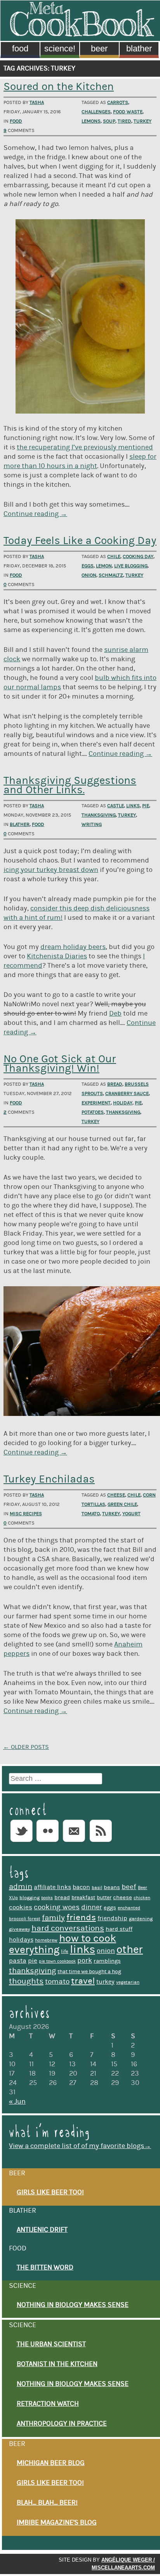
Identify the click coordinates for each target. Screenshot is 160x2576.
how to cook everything (63, 1944)
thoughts (26, 1981)
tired (124, 121)
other (130, 1950)
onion (89, 575)
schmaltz (111, 575)
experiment (96, 1103)
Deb (115, 1014)
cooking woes (57, 1907)
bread (115, 1084)
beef (129, 1887)
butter (104, 1898)
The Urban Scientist (51, 2344)
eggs (88, 566)
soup (109, 121)
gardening (141, 1919)
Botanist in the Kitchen (57, 2364)
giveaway (19, 1929)
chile (114, 556)
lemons (91, 121)
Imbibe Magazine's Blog (57, 2523)
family (53, 1918)
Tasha (37, 102)
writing (92, 824)
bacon (81, 1887)
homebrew (46, 1940)
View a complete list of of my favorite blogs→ (80, 2146)
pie (146, 806)
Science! (60, 48)
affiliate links (52, 1887)
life (65, 1951)
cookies (21, 1907)
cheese (116, 1495)
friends (81, 1917)
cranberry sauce (127, 1093)
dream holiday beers (73, 947)
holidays (21, 1940)
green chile (122, 1504)
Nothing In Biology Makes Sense (73, 2305)
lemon (104, 566)
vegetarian (128, 1982)
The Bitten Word (45, 2268)
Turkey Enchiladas (49, 1479)
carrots (118, 102)
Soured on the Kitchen (59, 87)
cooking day (138, 556)
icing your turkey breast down (51, 870)
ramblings (107, 1961)
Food (20, 48)
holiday (123, 1103)
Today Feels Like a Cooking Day (80, 541)
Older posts (26, 1747)
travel (83, 1981)
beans (112, 1887)
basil (97, 1888)
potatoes (93, 1112)
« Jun (17, 2102)
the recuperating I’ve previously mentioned (85, 447)
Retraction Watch (48, 2404)
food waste (128, 112)
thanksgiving (99, 815)
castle (116, 806)
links (133, 806)
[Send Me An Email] (74, 1842)
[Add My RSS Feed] (101, 1842)
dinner (92, 1907)
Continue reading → (35, 514)
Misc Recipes (26, 1514)
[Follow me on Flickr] (48, 1842)
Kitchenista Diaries (57, 956)
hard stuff (119, 1929)
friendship (112, 1918)
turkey (143, 121)
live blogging (131, 566)
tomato (91, 1514)
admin (21, 1887)
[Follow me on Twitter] (21, 1842)
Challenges (96, 112)
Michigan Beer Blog (51, 2463)
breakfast (83, 1898)
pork (85, 1961)
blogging (30, 1898)
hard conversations (68, 1928)
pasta (18, 1961)
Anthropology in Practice (62, 2424)
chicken (142, 1898)
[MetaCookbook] (82, 34)
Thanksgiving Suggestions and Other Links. (70, 785)
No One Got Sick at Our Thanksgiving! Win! (60, 1064)
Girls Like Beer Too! (50, 2192)
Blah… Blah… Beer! (47, 2503)
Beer (99, 48)
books (47, 1898)
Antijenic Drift (42, 2230)
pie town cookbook (57, 1961)
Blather (139, 48)
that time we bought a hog (89, 1972)
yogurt (131, 1514)
